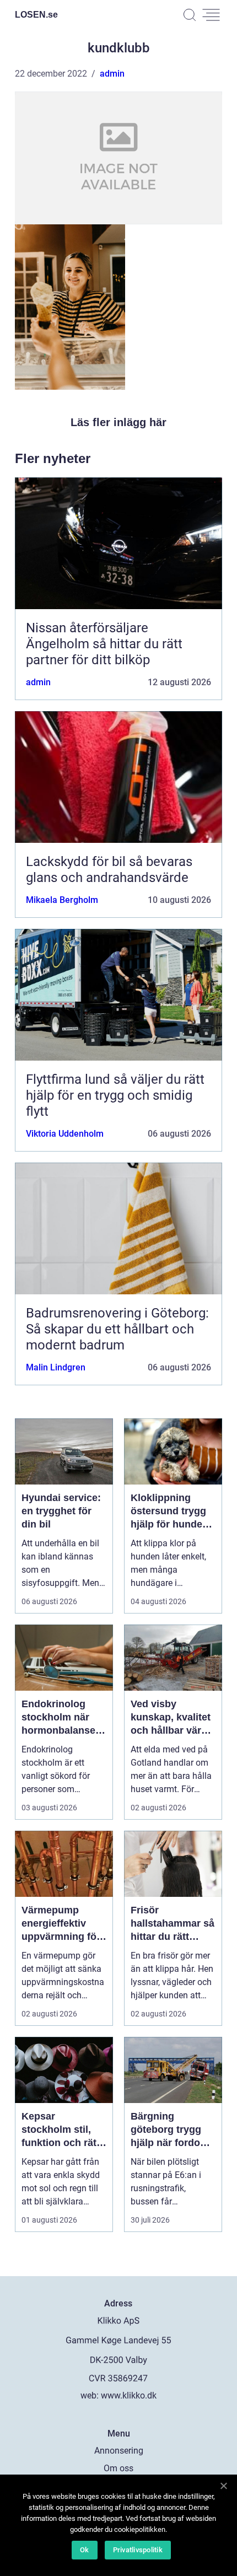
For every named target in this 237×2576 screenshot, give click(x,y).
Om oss (118, 2468)
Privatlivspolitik (138, 2550)
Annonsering (119, 2451)
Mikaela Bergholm (62, 900)
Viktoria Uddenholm (65, 1134)
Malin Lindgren (56, 1367)
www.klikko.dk (129, 2395)
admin (112, 74)
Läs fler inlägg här (118, 422)
